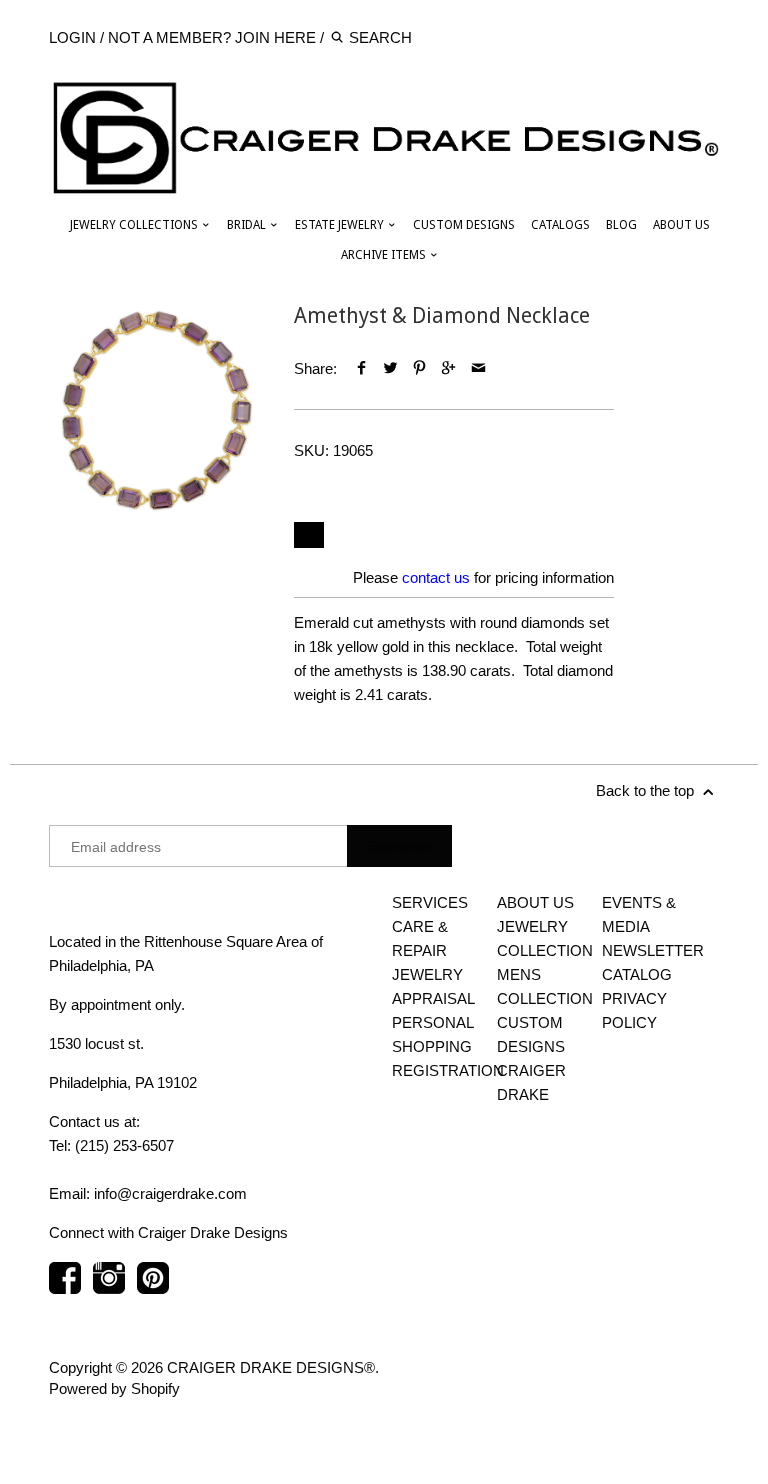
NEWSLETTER (653, 950)
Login (72, 37)
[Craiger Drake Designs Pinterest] (153, 1288)
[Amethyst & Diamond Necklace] (156, 410)
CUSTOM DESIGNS (464, 225)
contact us (436, 577)
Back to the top (647, 790)
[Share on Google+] (448, 368)
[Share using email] (478, 368)
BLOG (621, 225)
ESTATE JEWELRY (341, 225)
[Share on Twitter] (390, 368)
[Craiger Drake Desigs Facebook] (65, 1288)
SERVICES (430, 902)
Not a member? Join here (212, 37)
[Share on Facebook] (360, 368)
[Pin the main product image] (419, 368)
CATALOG (637, 974)
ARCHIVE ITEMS (385, 255)
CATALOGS (560, 225)
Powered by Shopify (114, 1388)
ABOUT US (681, 225)
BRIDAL (248, 225)
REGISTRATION (448, 1070)
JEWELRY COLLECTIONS (135, 225)
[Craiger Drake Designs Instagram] (109, 1288)
